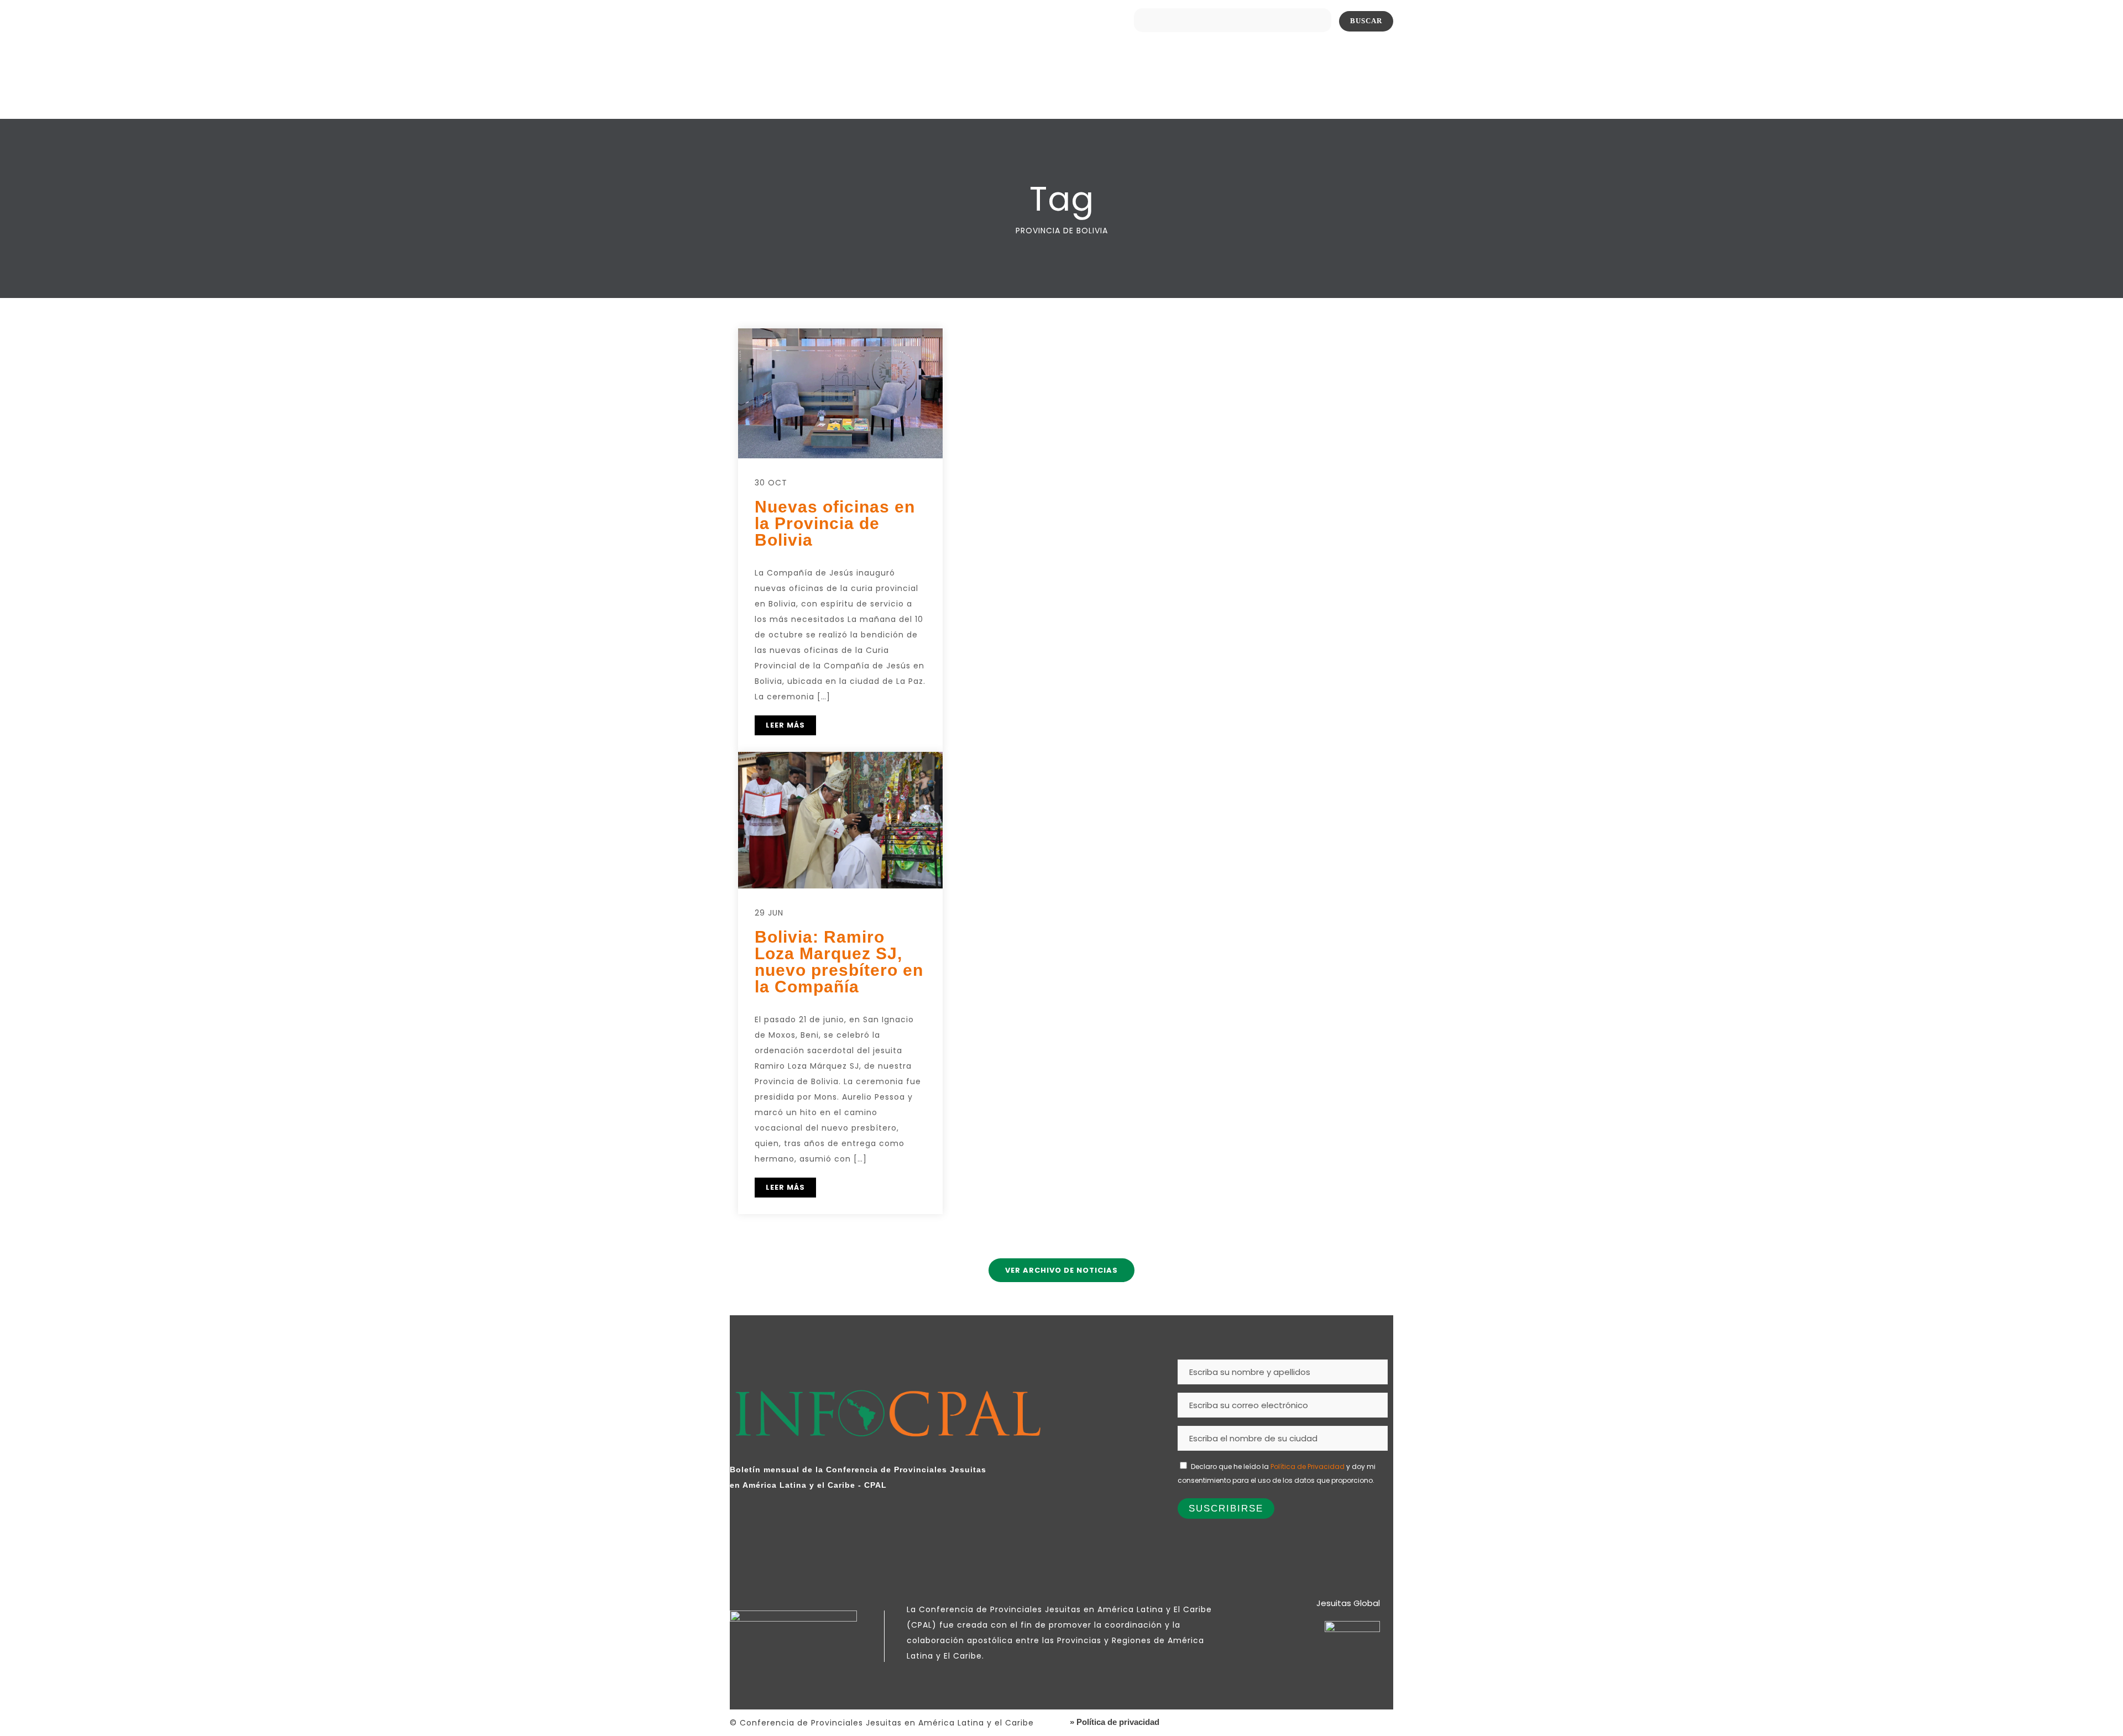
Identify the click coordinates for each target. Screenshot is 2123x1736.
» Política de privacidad (1115, 1722)
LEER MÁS (785, 725)
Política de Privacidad (1308, 1466)
